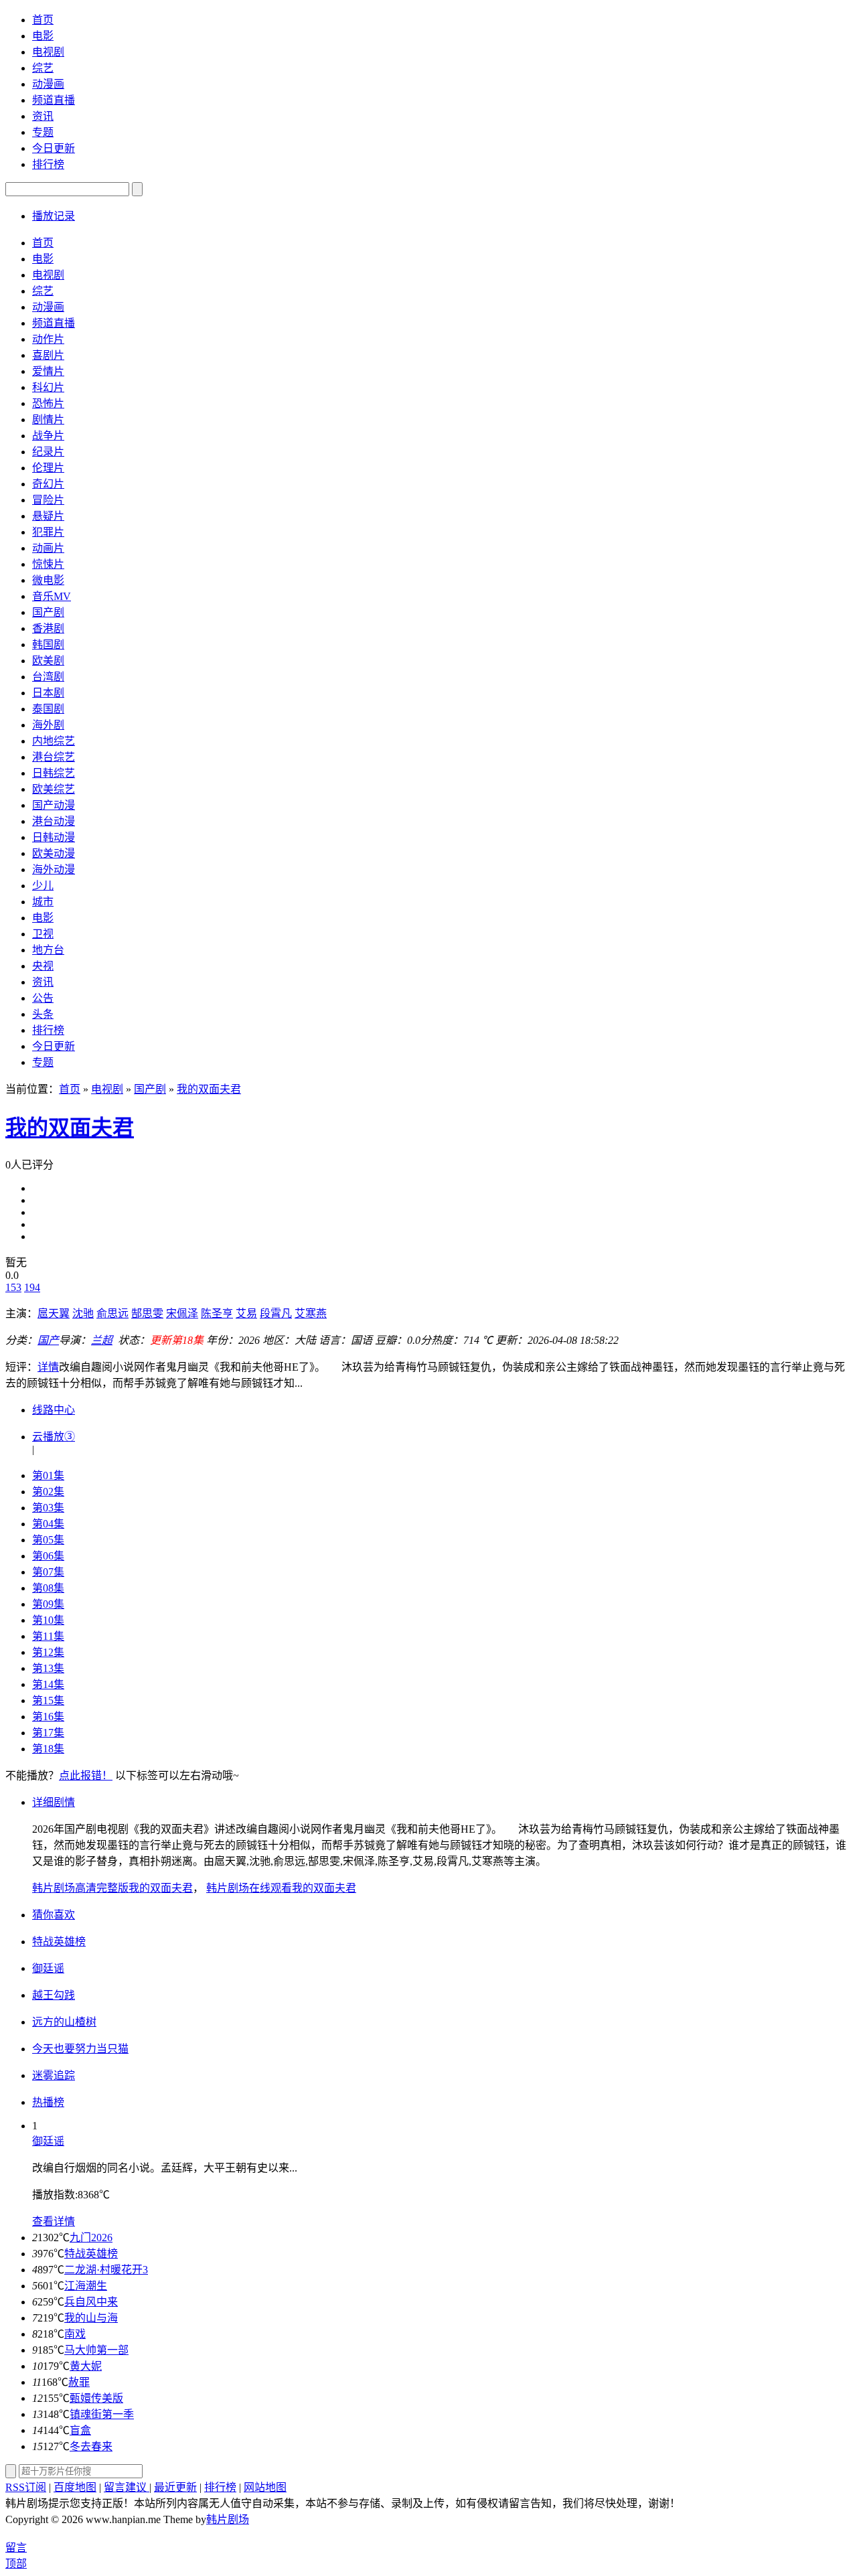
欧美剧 (48, 661)
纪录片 (48, 452)
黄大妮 (86, 2366)
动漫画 (48, 84)
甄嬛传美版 (96, 2398)
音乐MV (52, 596)
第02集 (48, 1492)
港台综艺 (54, 757)
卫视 (43, 934)
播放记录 (54, 216)
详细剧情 (54, 1802)
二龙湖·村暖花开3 (106, 2270)
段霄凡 (276, 1313)
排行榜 (48, 164)
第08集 (48, 1588)
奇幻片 (48, 484)
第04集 (48, 1524)
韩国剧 (48, 645)
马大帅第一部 (96, 2350)
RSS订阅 (26, 2487)
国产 (48, 1340)
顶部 (16, 2564)
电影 (43, 36)
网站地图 (265, 2487)
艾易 (246, 1313)
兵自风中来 (91, 2302)
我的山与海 (91, 2318)
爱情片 (48, 371)
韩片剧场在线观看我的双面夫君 (281, 1888)
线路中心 (54, 1410)
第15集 (48, 1700)
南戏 (75, 2334)
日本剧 (48, 693)
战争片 (48, 436)
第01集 (48, 1475)
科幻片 (48, 387)
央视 (43, 966)
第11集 (48, 1636)
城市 (43, 902)
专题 (43, 132)
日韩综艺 (54, 773)
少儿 (43, 886)
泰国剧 (48, 709)
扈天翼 (54, 1313)
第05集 (48, 1540)
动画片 (48, 548)
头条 (43, 1014)
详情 (48, 1367)
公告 (43, 998)
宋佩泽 (182, 1313)
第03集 (48, 1508)
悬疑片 (48, 516)
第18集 (48, 1749)
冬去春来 (91, 2446)
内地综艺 (54, 741)
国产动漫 (54, 805)
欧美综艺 (54, 789)
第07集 (48, 1572)
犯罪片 (48, 532)
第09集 (48, 1604)
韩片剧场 (228, 2519)
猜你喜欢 (54, 1915)
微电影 (48, 580)
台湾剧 (48, 677)
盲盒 (80, 2430)
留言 (16, 2548)
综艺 (43, 68)
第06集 (48, 1556)
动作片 (48, 339)
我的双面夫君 (209, 1089)
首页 (43, 20)
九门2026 (91, 2238)
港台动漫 (54, 821)
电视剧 (48, 52)
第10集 (48, 1620)
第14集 (48, 1684)
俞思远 (112, 1313)
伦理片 (48, 468)
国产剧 (48, 612)
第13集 (48, 1668)
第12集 (48, 1652)
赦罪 (79, 2382)
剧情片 (48, 420)
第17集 (48, 1733)
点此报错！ (86, 1775)
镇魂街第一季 (102, 2414)
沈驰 (83, 1313)
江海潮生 (86, 2286)
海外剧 (48, 725)
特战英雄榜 (91, 2254)
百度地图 (75, 2487)
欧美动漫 (54, 853)
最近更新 (175, 2487)
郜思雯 (147, 1313)
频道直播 (54, 100)
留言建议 (127, 2487)
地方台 (48, 950)
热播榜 (48, 2102)
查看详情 (54, 2221)
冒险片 (48, 500)
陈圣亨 (217, 1313)
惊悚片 (48, 564)
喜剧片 (48, 355)
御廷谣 (48, 2141)
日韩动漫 (54, 837)
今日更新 (54, 148)
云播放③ (54, 1437)
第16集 (48, 1717)
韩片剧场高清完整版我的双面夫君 (112, 1888)
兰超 (102, 1340)
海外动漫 (54, 869)
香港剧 (48, 628)
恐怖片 (48, 403)
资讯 (43, 116)
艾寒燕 (311, 1313)
